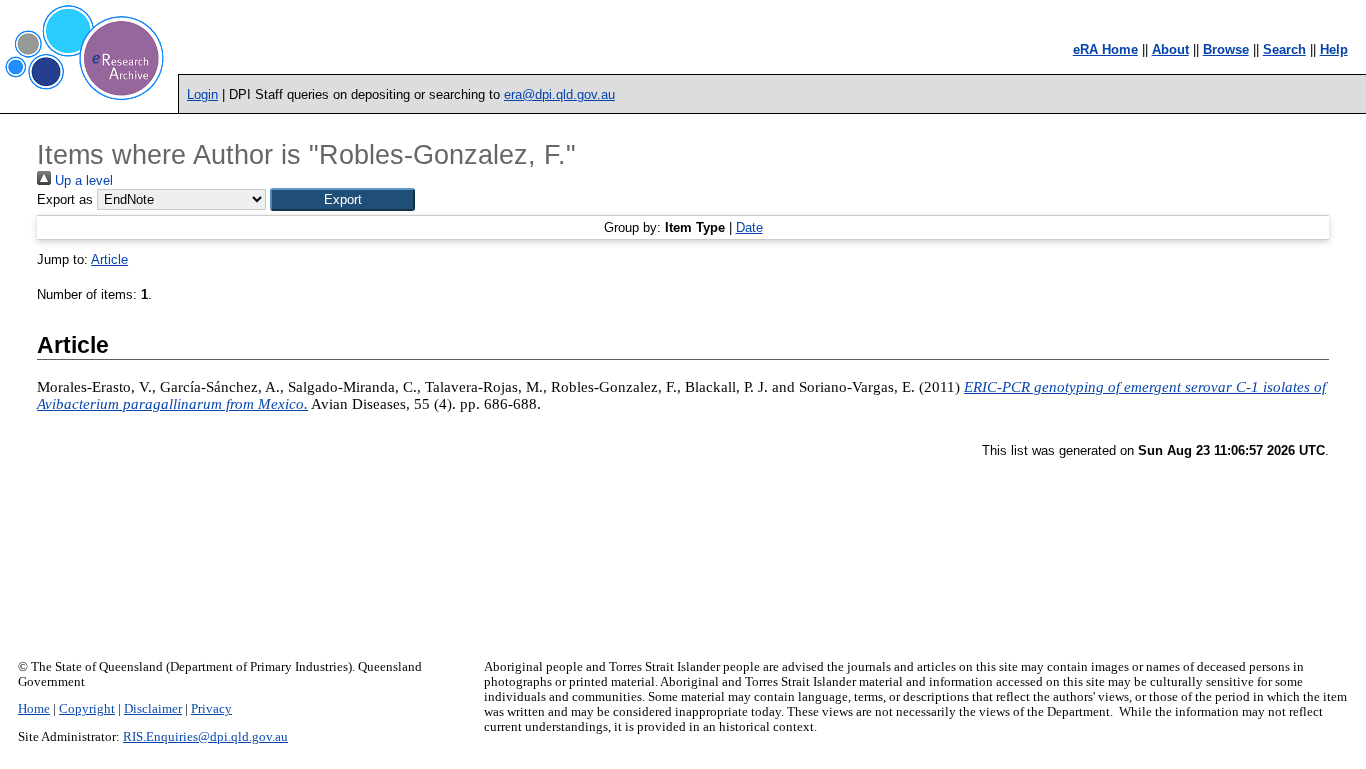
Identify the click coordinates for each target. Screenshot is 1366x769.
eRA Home (1105, 49)
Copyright (87, 709)
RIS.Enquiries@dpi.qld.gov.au (205, 737)
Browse (1226, 49)
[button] (342, 199)
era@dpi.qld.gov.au (559, 94)
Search (1284, 49)
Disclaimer (153, 709)
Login (202, 94)
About (1170, 49)
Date (749, 227)
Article (109, 259)
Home (34, 709)
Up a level (82, 180)
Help (1334, 49)
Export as (65, 199)
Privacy (211, 709)
